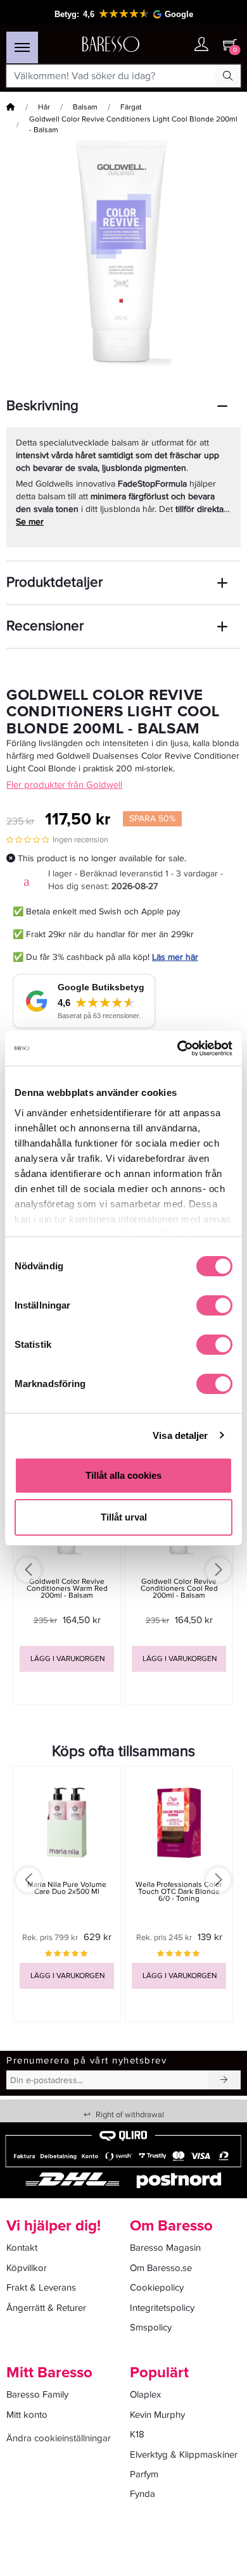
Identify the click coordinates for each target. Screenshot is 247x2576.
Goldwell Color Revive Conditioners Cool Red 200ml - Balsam (179, 1589)
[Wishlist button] (176, 45)
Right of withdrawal (124, 2115)
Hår (44, 107)
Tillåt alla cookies (123, 1475)
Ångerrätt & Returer (46, 2308)
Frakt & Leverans (41, 2287)
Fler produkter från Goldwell (64, 785)
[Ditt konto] (201, 45)
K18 (137, 2434)
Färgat (131, 107)
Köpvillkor (27, 2268)
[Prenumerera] (224, 2080)
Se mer (30, 522)
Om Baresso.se (161, 2268)
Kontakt (22, 2248)
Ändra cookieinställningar (59, 2438)
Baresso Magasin (165, 2248)
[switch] (214, 1305)
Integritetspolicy (162, 2308)
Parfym (144, 2474)
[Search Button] (228, 76)
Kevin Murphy (157, 2415)
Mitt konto (27, 2415)
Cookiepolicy (157, 2287)
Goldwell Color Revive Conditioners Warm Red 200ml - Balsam (67, 1589)
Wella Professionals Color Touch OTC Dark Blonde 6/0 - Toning (179, 1892)
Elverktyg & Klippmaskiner (184, 2455)
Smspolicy (151, 2327)
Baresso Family (37, 2394)
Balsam (85, 107)
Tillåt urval (124, 1517)
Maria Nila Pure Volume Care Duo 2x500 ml (67, 1888)
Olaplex (145, 2394)
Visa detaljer (180, 1435)
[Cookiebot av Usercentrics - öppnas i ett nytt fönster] (178, 1048)
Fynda (142, 2494)
